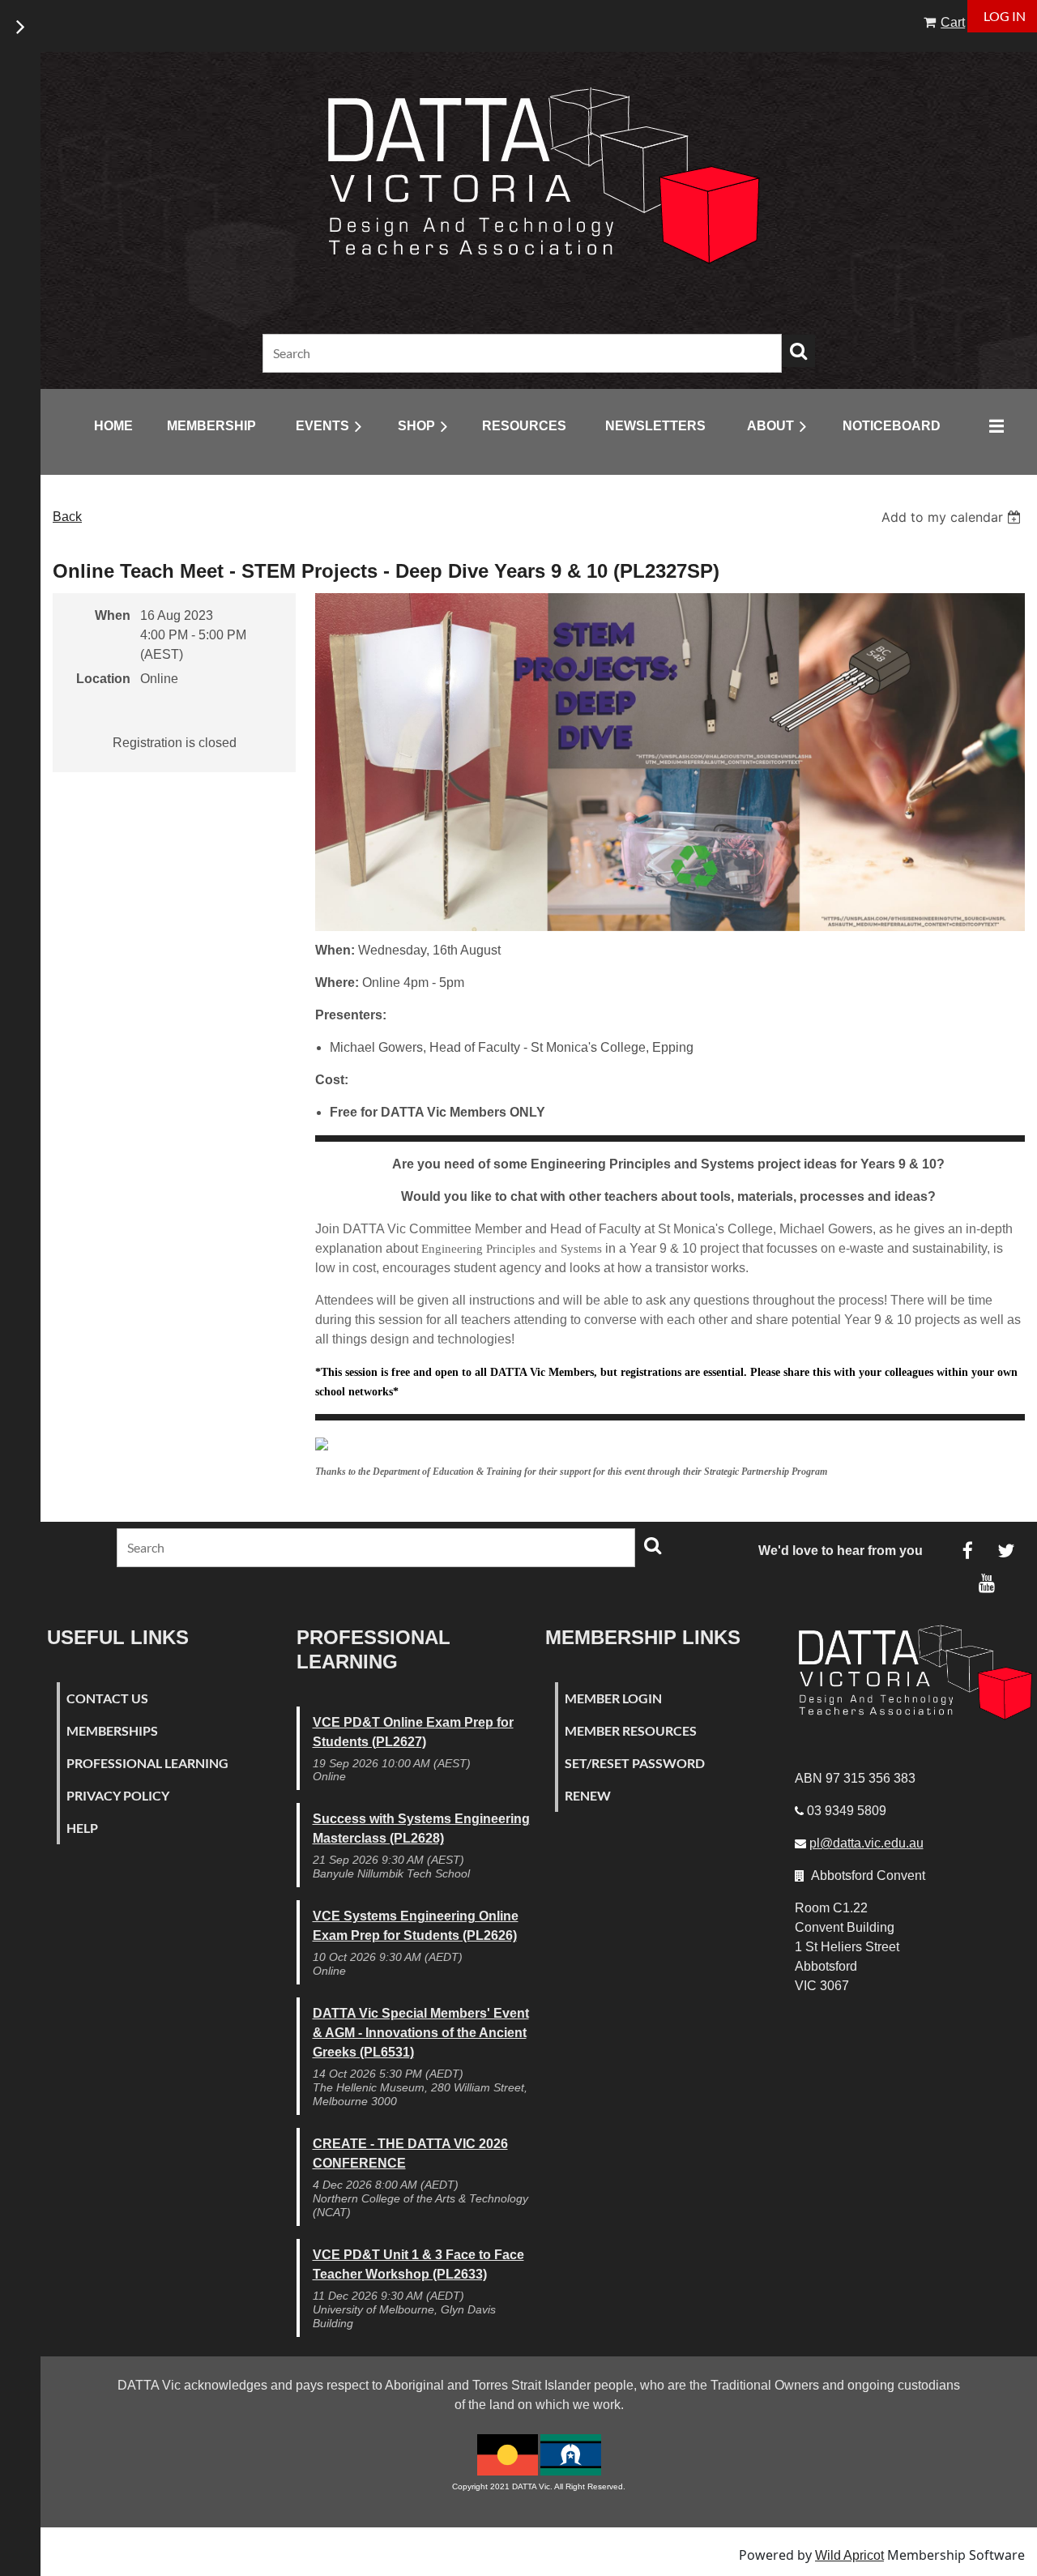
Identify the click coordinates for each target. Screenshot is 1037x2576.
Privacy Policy (118, 1795)
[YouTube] (986, 1583)
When (113, 615)
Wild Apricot (849, 2555)
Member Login (613, 1698)
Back (67, 517)
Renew (588, 1795)
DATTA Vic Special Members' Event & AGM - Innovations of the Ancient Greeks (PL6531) (421, 2033)
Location (103, 679)
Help (82, 1828)
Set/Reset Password (635, 1763)
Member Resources (631, 1730)
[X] (1006, 1551)
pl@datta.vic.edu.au (866, 1843)
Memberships (112, 1730)
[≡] (992, 419)
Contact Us (107, 1698)
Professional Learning (147, 1763)
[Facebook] (968, 1551)
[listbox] (953, 517)
